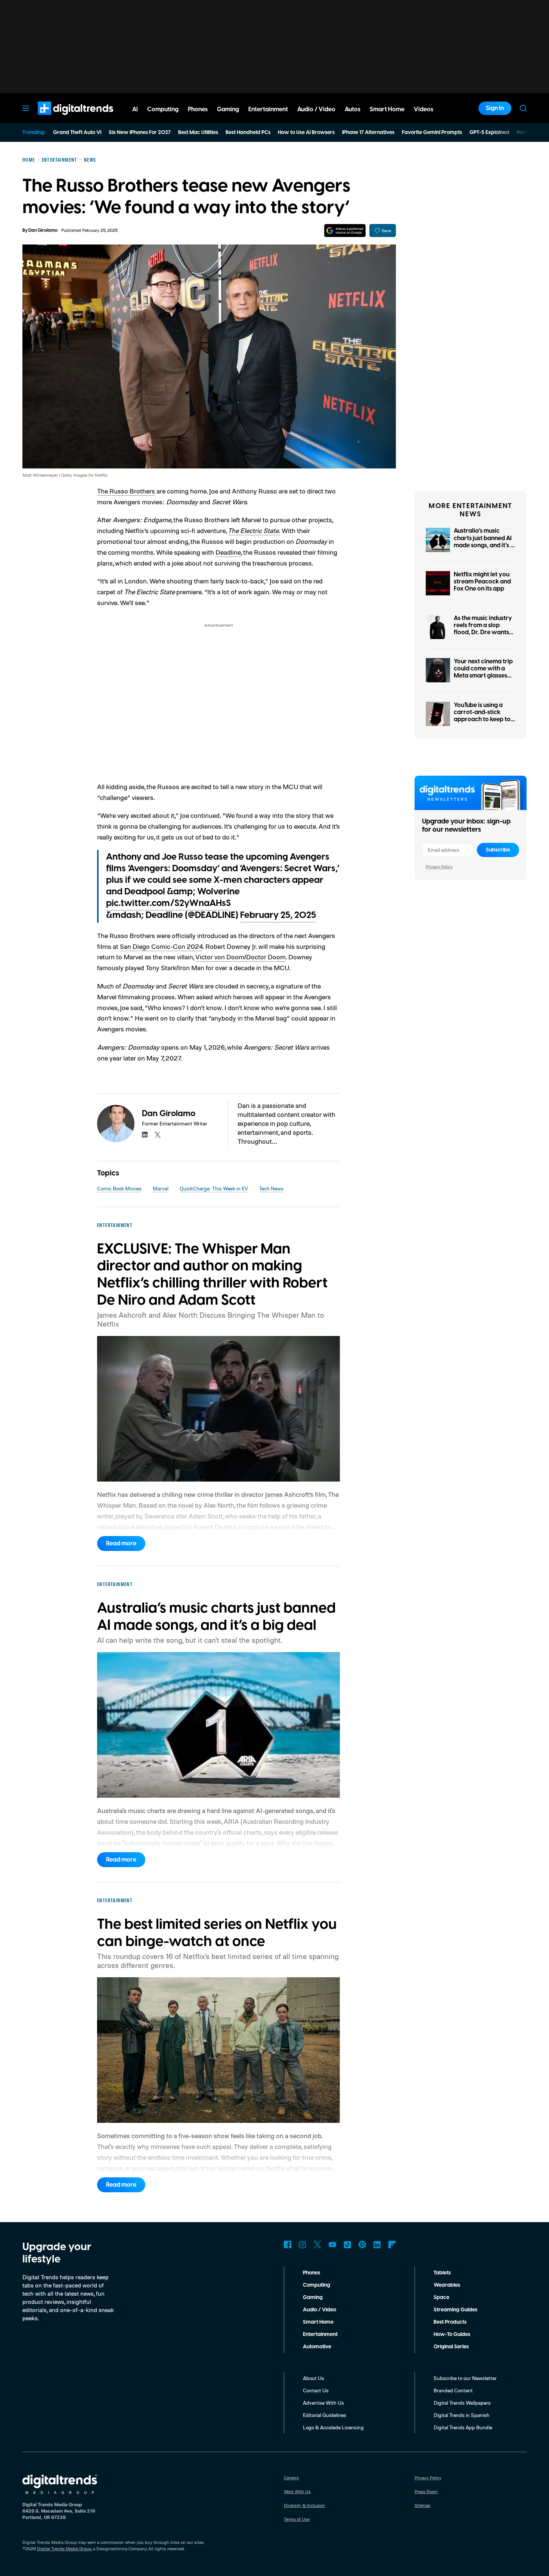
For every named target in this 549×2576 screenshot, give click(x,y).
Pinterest (362, 2245)
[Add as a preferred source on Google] (345, 230)
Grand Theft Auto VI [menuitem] (77, 133)
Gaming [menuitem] (228, 109)
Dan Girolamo (43, 230)
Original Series (451, 2347)
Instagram (303, 2245)
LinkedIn (377, 2245)
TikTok (347, 2245)
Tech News (271, 1188)
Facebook (288, 2245)
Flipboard (392, 2245)
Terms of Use (297, 2519)
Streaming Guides (455, 2310)
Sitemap (423, 2505)
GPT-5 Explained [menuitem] (489, 133)
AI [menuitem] (135, 109)
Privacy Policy (439, 867)
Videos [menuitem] (424, 109)
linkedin (145, 1135)
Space (441, 2298)
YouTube (332, 2245)
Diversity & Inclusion (304, 2505)
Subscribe (498, 850)
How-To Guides (452, 2334)
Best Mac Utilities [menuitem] (198, 133)
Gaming (313, 2298)
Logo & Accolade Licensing (333, 2427)
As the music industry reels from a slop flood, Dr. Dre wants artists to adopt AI (483, 629)
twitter (158, 1135)
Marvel (161, 1188)
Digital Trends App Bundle (463, 2427)
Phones (311, 2273)
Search (523, 108)
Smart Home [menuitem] (387, 109)
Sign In (495, 108)
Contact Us (316, 2390)
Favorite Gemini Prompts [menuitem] (432, 133)
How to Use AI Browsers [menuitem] (306, 133)
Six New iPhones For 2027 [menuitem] (140, 133)
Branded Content (453, 2390)
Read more (121, 1544)
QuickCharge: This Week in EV (214, 1188)
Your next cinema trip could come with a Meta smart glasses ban (483, 672)
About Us (314, 2378)
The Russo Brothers (126, 491)
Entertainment (320, 2334)
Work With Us (297, 2491)
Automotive (317, 2347)
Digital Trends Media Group (64, 2549)
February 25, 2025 (278, 915)
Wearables (447, 2285)
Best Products (450, 2322)
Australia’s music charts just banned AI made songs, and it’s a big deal (484, 542)
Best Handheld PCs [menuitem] (248, 133)
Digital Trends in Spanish (462, 2415)
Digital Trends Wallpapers (462, 2403)
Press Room (426, 2491)
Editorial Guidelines (325, 2415)
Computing (317, 2285)
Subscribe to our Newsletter (465, 2378)
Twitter (317, 2245)
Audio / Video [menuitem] (316, 109)
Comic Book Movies (119, 1188)
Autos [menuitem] (353, 109)
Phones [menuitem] (198, 109)
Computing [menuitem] (163, 109)
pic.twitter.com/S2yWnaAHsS (168, 903)
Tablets (442, 2273)
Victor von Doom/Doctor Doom (241, 957)
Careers (291, 2478)
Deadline (228, 552)
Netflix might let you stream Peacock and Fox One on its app (482, 582)
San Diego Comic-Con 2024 (161, 946)
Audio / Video (320, 2310)
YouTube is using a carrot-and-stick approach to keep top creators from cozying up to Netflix (484, 719)
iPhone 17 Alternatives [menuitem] (368, 133)
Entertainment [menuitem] (268, 109)
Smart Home (318, 2322)
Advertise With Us (323, 2403)
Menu (26, 108)
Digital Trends (62, 119)
